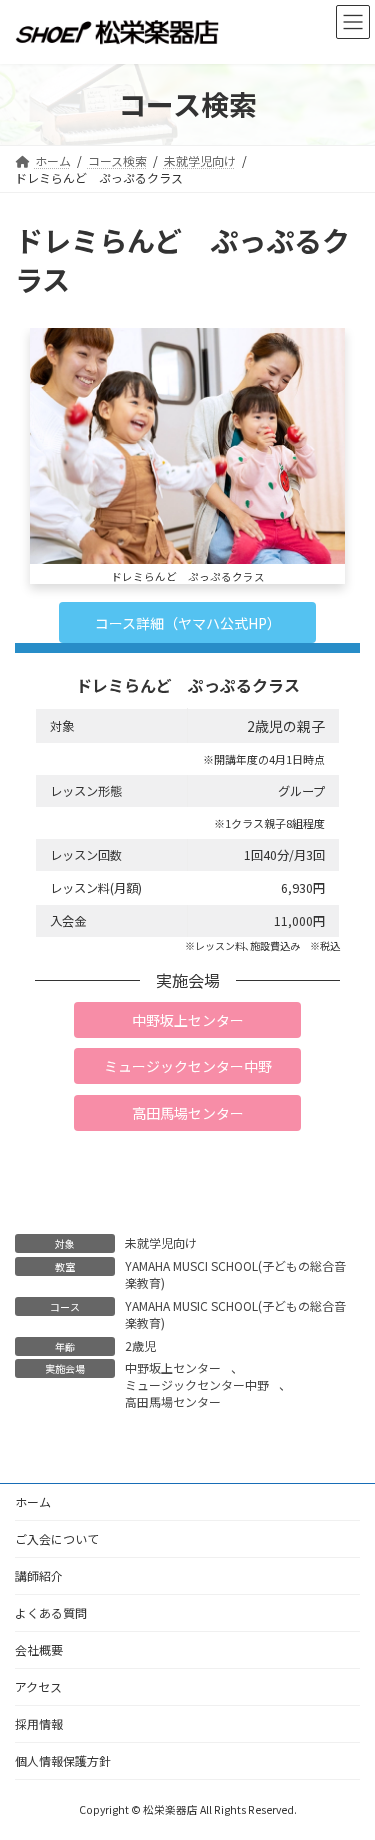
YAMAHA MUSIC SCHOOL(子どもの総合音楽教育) (235, 1314)
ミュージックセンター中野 (197, 1384)
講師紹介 (39, 1575)
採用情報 (39, 1723)
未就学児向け (161, 1242)
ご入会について (57, 1538)
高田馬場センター (173, 1401)
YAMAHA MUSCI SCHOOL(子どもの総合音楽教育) (235, 1274)
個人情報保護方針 (63, 1760)
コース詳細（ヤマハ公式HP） (188, 623)
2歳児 (140, 1345)
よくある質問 (51, 1612)
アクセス (38, 1686)
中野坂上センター (173, 1367)
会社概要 (39, 1649)
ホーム (33, 1501)
